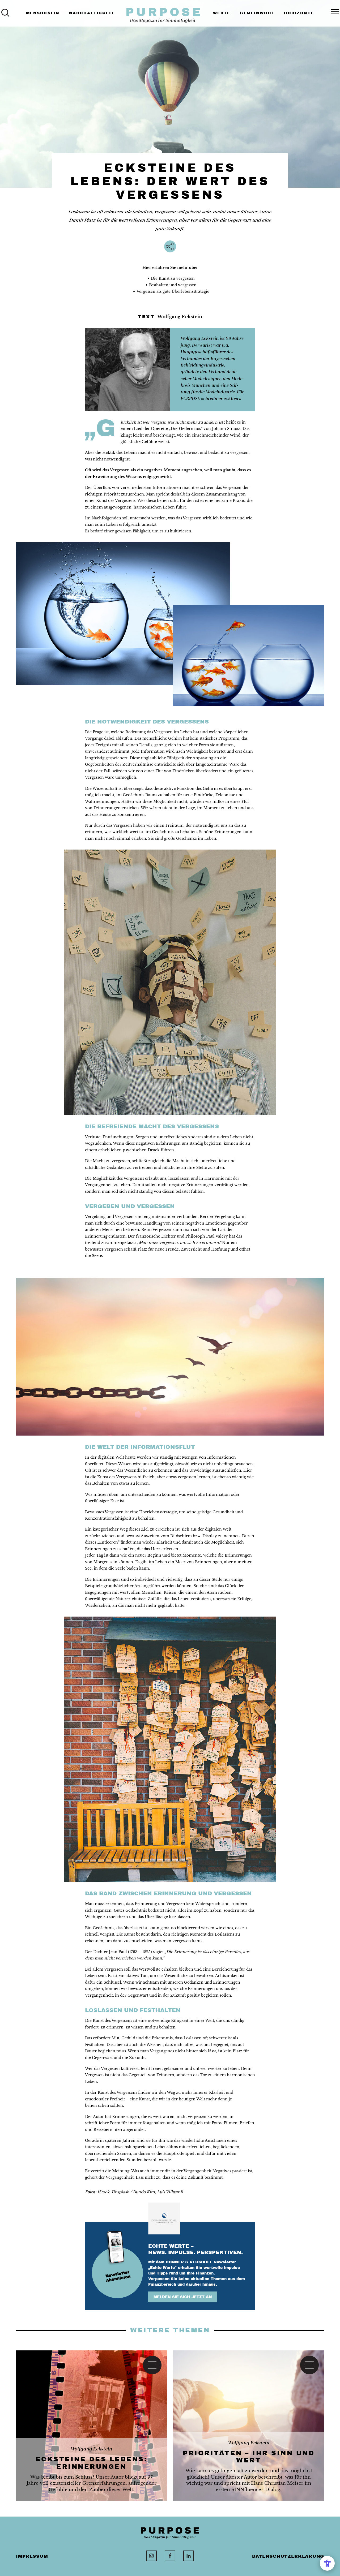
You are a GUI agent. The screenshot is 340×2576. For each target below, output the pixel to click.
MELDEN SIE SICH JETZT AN (183, 2297)
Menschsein (43, 13)
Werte (222, 13)
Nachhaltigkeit (92, 13)
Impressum (32, 2556)
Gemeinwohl (257, 13)
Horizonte (299, 13)
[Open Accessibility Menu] (327, 2563)
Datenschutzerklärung (288, 2556)
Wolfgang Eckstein (200, 338)
